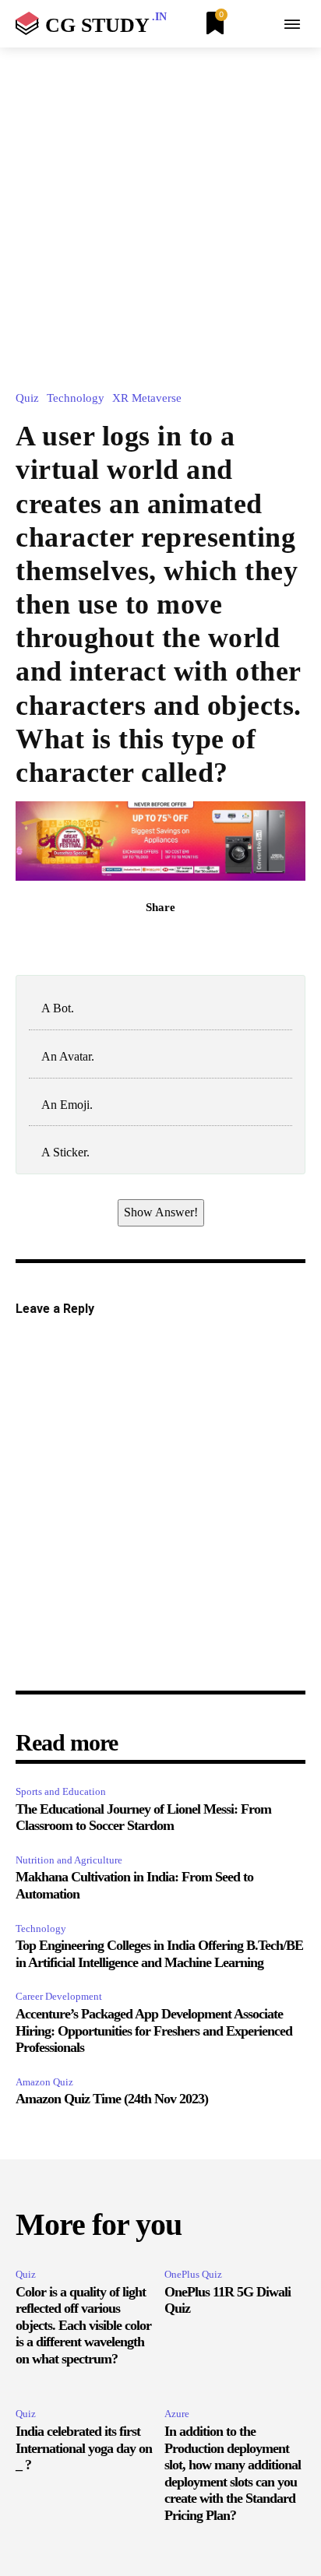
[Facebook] (107, 941)
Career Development (59, 1996)
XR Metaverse (147, 398)
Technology (76, 398)
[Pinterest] (178, 941)
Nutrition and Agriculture (69, 1860)
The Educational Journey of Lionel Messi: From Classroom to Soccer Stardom (143, 1818)
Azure (177, 2414)
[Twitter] (143, 941)
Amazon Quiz (44, 2082)
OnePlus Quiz (193, 2274)
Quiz (27, 398)
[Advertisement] (160, 216)
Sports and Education (61, 1791)
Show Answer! (161, 1212)
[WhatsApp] (214, 941)
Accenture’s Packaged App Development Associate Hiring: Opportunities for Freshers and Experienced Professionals (154, 2031)
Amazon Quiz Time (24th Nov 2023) (112, 2099)
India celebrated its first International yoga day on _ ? (84, 2448)
